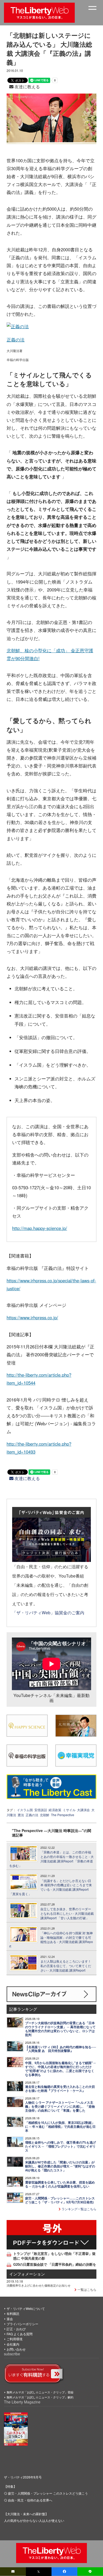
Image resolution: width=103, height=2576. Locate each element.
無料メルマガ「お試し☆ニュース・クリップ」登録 (40, 2392)
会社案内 (13, 2344)
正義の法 (16, 340)
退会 (10, 2319)
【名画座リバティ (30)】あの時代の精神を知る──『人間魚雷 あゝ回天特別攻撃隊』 (61, 2049)
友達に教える (27, 87)
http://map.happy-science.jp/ (40, 1228)
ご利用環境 (15, 2339)
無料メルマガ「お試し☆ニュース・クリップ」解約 (40, 2397)
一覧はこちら (86, 2289)
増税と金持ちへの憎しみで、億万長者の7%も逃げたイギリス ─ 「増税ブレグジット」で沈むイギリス (60, 2146)
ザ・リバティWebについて (26, 2308)
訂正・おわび (16, 2329)
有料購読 (13, 2313)
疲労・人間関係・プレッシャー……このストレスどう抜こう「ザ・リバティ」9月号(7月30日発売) (60, 2200)
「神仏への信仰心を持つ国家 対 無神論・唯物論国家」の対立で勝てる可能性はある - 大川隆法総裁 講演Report (51, 1940)
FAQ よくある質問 (20, 2334)
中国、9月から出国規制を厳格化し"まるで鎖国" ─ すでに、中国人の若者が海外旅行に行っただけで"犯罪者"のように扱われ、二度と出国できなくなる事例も (60, 2069)
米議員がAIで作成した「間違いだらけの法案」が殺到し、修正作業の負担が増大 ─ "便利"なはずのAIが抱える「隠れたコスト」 (60, 2166)
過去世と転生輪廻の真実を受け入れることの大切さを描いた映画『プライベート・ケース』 (60, 2089)
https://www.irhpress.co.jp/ (32, 1317)
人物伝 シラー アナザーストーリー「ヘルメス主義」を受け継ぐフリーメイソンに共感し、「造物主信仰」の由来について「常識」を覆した (60, 2106)
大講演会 (83, 1810)
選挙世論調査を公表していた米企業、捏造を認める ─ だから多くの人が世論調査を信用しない (60, 2184)
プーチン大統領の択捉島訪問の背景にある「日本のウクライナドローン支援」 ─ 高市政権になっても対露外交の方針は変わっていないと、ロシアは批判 (60, 2029)
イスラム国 (25, 1810)
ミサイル (69, 1810)
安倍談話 (41, 1810)
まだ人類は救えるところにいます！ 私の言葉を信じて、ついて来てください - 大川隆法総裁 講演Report (66, 1966)
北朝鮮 (45, 1815)
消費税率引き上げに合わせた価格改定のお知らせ (39, 2285)
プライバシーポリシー (22, 2324)
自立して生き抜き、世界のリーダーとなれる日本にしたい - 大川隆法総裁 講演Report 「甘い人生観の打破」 (67, 1913)
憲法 (21, 1815)
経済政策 (55, 1810)
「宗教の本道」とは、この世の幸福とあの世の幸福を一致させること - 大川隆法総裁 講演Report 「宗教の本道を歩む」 (51, 1859)
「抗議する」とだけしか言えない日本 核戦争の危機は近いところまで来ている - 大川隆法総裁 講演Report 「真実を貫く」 (51, 1887)
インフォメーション (27, 2274)
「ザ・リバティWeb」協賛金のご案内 (48, 1612)
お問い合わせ (16, 2349)
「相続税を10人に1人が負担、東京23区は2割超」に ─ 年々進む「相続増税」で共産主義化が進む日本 (60, 2127)
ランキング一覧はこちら (79, 2209)
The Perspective (63, 1815)
